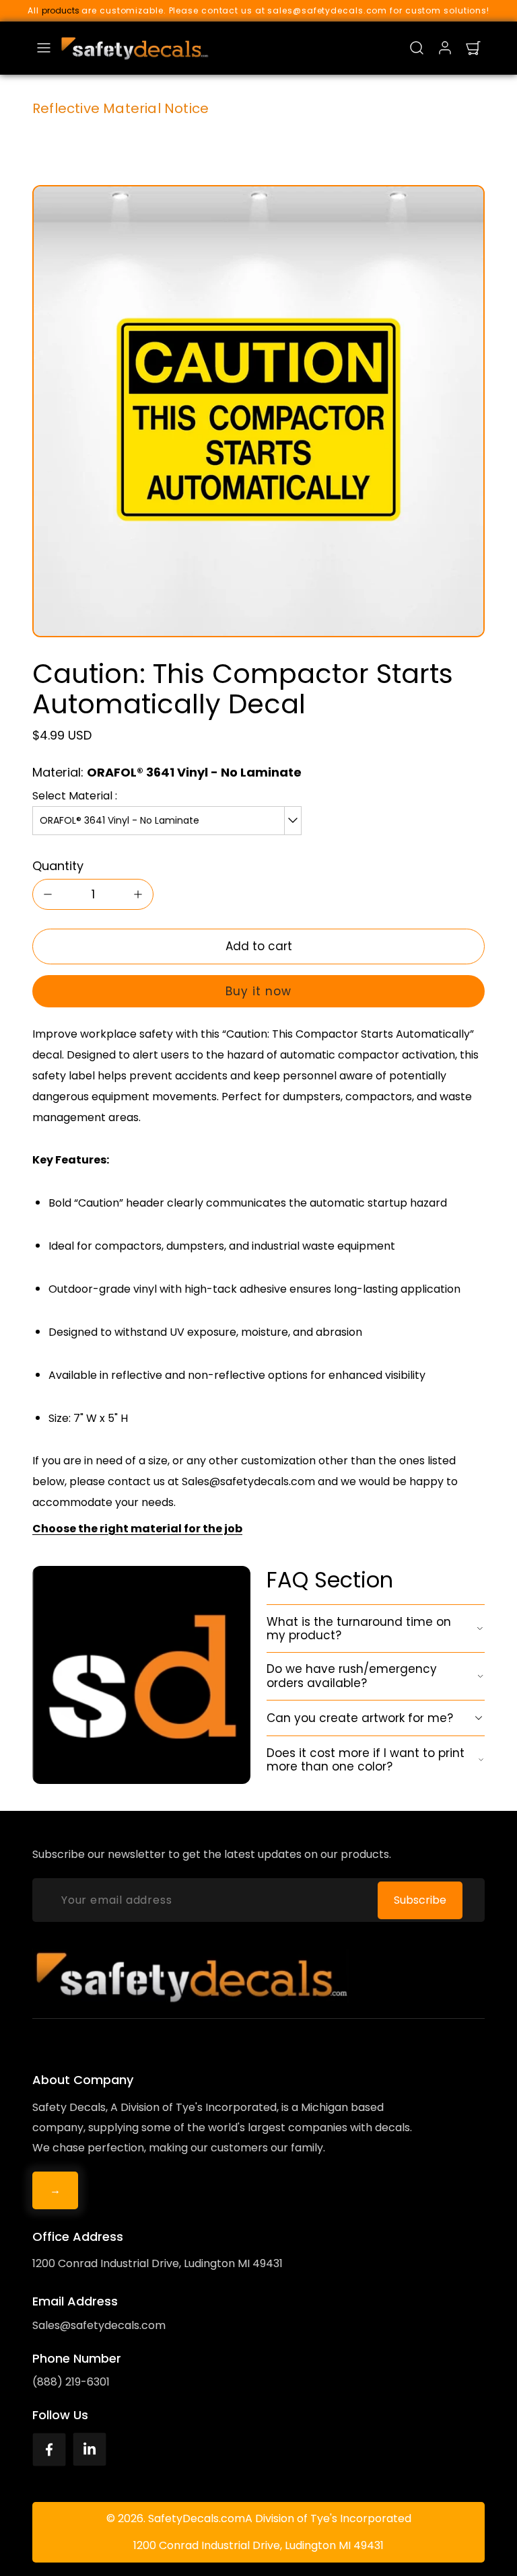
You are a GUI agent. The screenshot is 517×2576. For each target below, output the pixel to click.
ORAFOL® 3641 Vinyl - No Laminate (119, 820)
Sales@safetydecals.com (99, 2325)
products (61, 10)
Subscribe (420, 1900)
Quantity (58, 866)
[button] (44, 48)
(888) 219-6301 (71, 2382)
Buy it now (258, 991)
